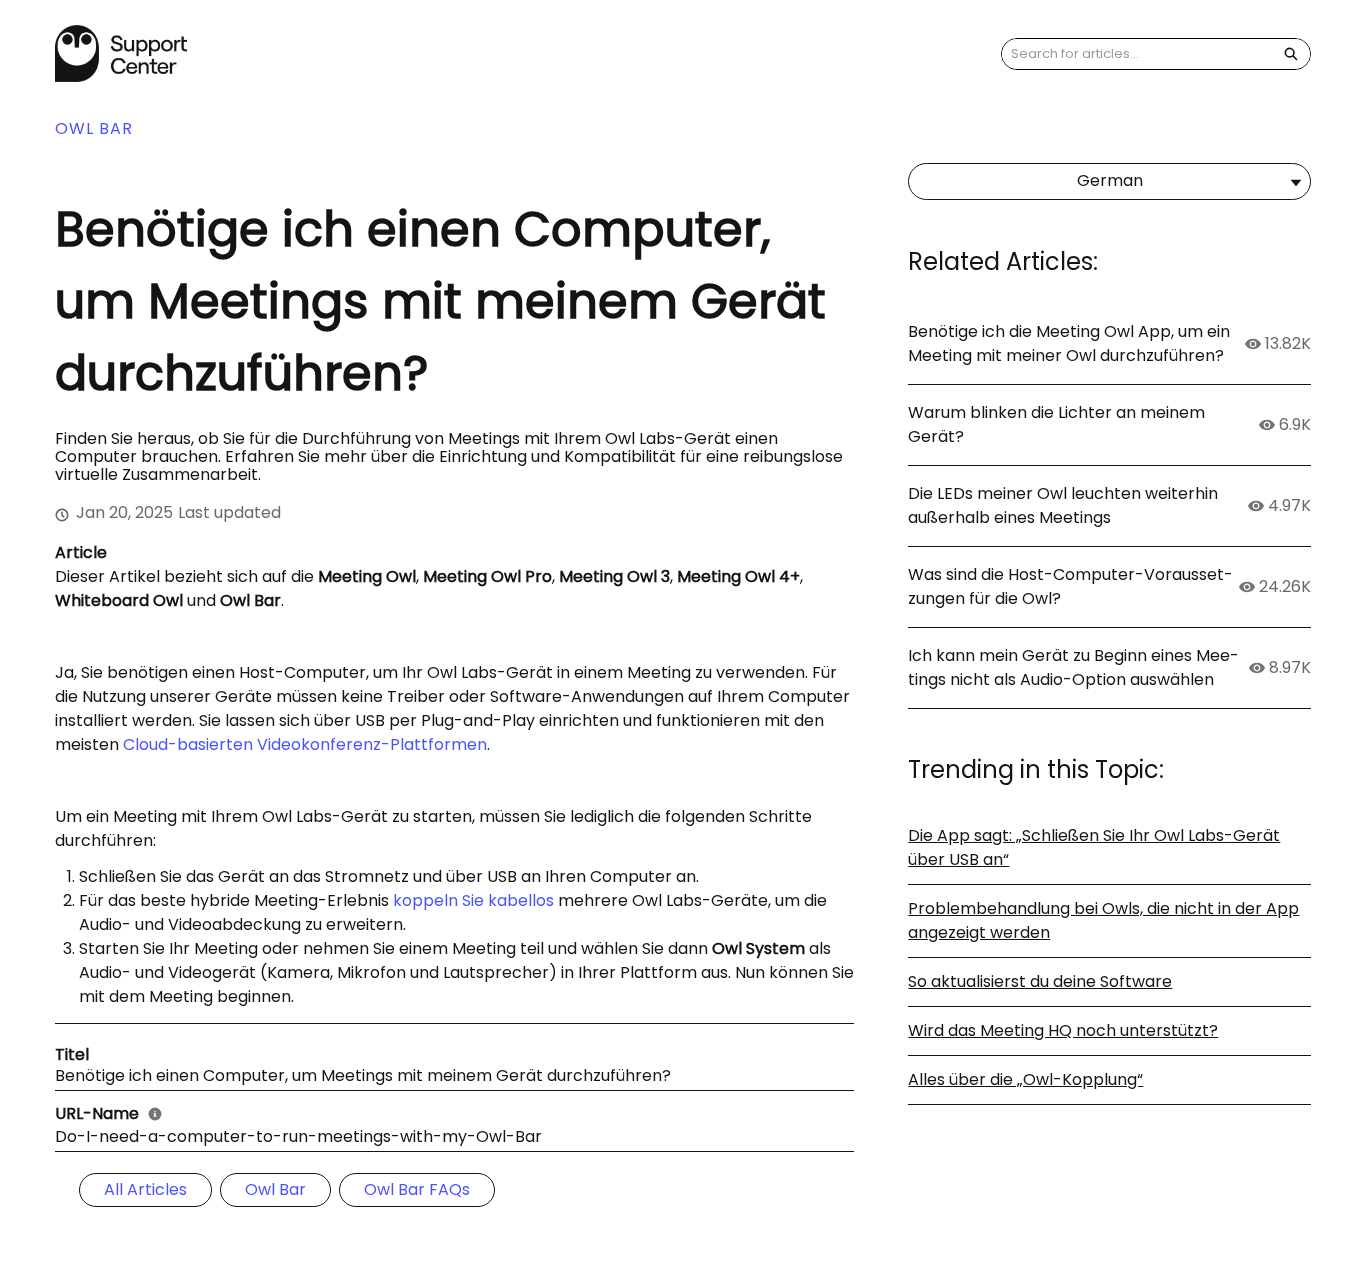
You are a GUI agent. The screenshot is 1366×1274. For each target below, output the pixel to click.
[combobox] (1137, 54)
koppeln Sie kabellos (473, 900)
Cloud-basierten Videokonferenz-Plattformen (305, 744)
